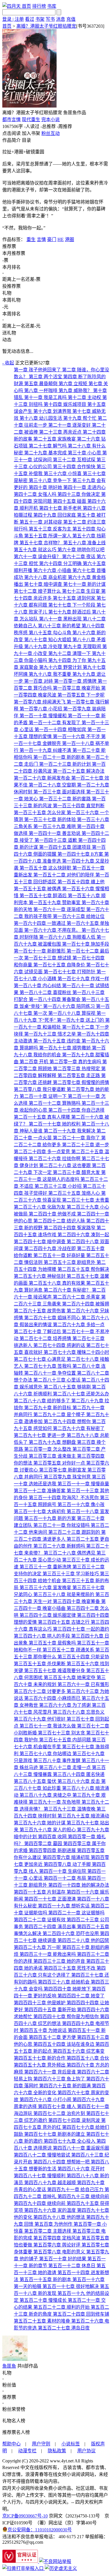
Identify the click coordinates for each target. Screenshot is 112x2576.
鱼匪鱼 (9, 2366)
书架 (40, 19)
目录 (26, 140)
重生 (31, 239)
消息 (61, 19)
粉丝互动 (51, 133)
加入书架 (31, 133)
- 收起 (8, 363)
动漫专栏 (27, 2451)
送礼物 (9, 333)
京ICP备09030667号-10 (25, 2516)
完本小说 (51, 120)
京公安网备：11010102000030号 (40, 2530)
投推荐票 (11, 286)
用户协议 (86, 2451)
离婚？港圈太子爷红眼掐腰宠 (46, 26)
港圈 (69, 239)
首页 (26, 6)
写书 (50, 19)
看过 (30, 19)
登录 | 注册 (13, 19)
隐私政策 (57, 2451)
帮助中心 (11, 2444)
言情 (41, 239)
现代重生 (31, 120)
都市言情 (11, 120)
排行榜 (39, 6)
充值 (71, 19)
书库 (52, 6)
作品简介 (11, 140)
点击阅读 (11, 133)
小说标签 (71, 2444)
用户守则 (41, 2444)
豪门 (52, 239)
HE (61, 239)
